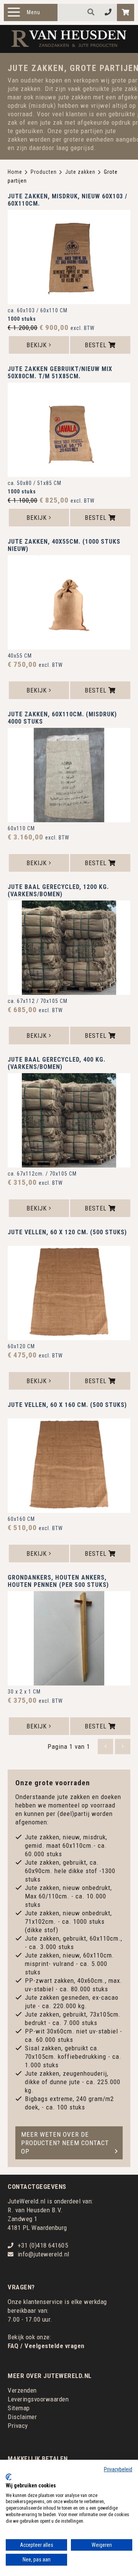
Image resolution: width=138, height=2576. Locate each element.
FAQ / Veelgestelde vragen (46, 2346)
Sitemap (19, 2408)
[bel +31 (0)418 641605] (108, 12)
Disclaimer (22, 2417)
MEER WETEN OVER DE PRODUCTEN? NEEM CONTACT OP (65, 2143)
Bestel (97, 345)
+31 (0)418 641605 (43, 2245)
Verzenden (22, 2390)
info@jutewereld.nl (44, 2254)
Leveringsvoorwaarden (38, 2399)
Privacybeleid (118, 2469)
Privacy (18, 2426)
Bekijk (38, 345)
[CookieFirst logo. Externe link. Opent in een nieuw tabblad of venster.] (9, 2477)
